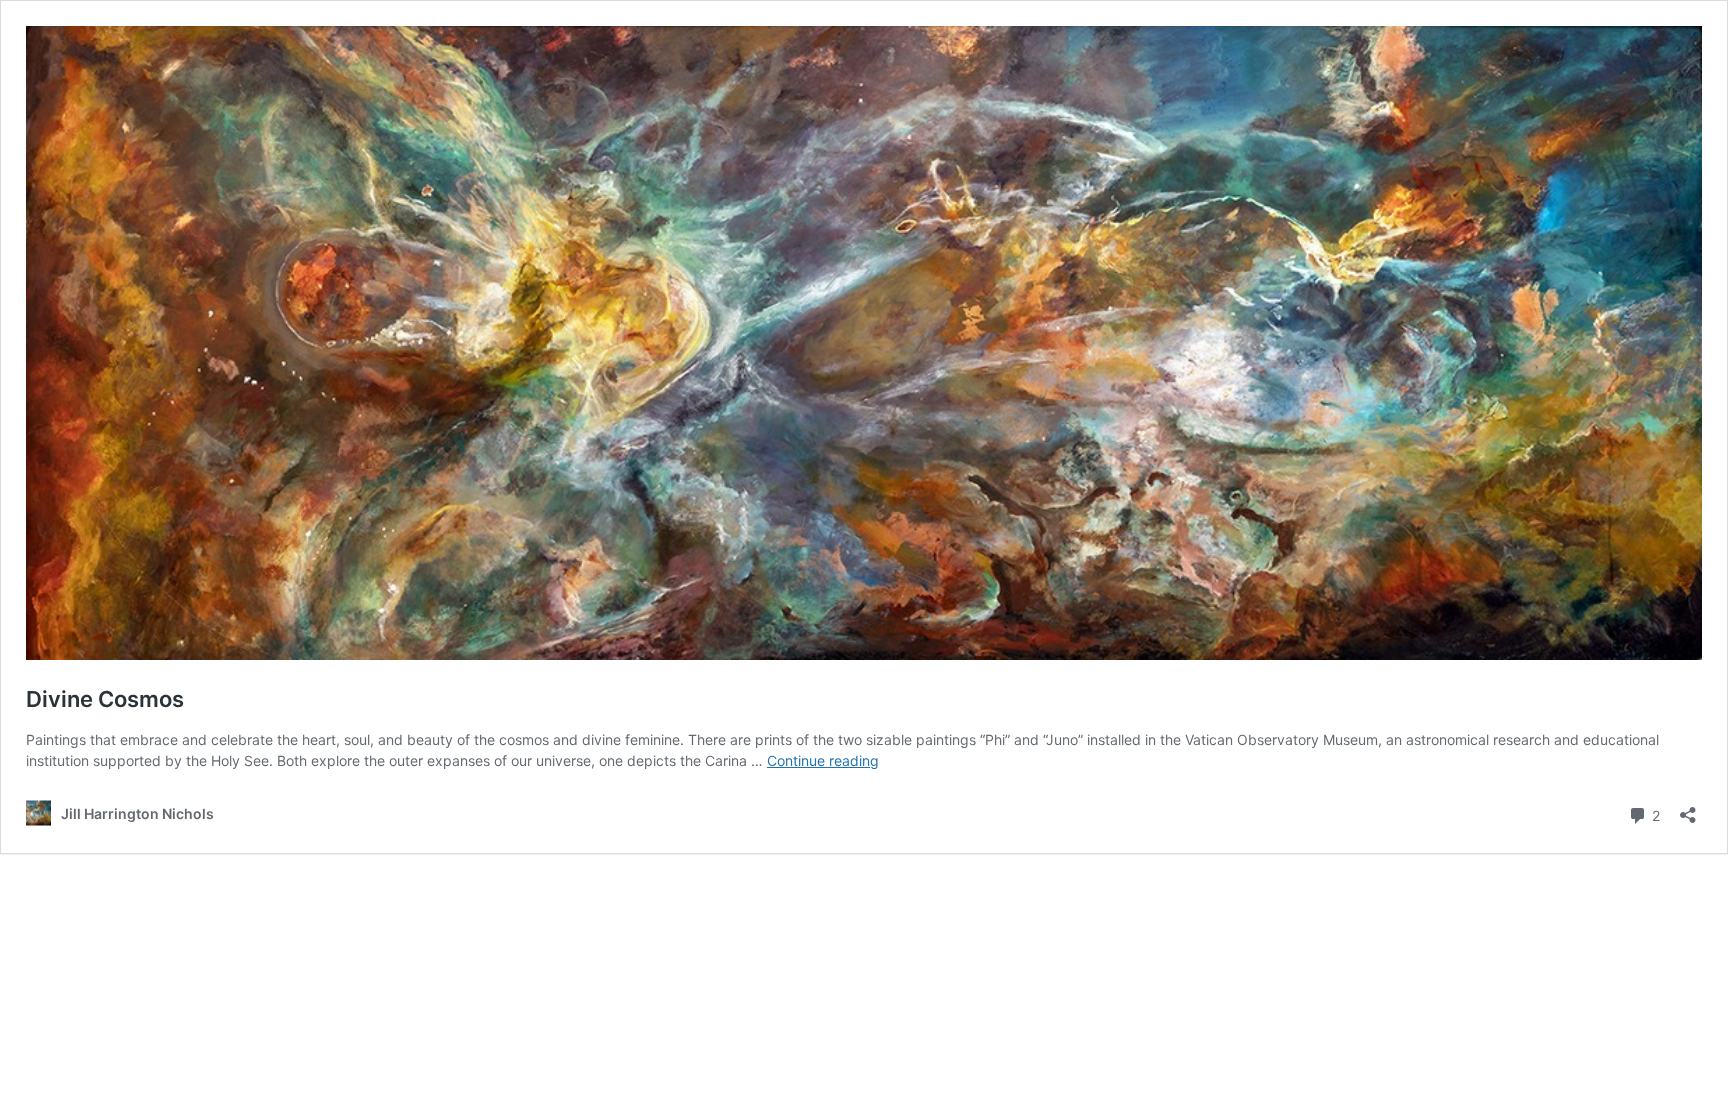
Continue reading (823, 760)
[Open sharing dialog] (1688, 808)
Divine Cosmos (105, 699)
